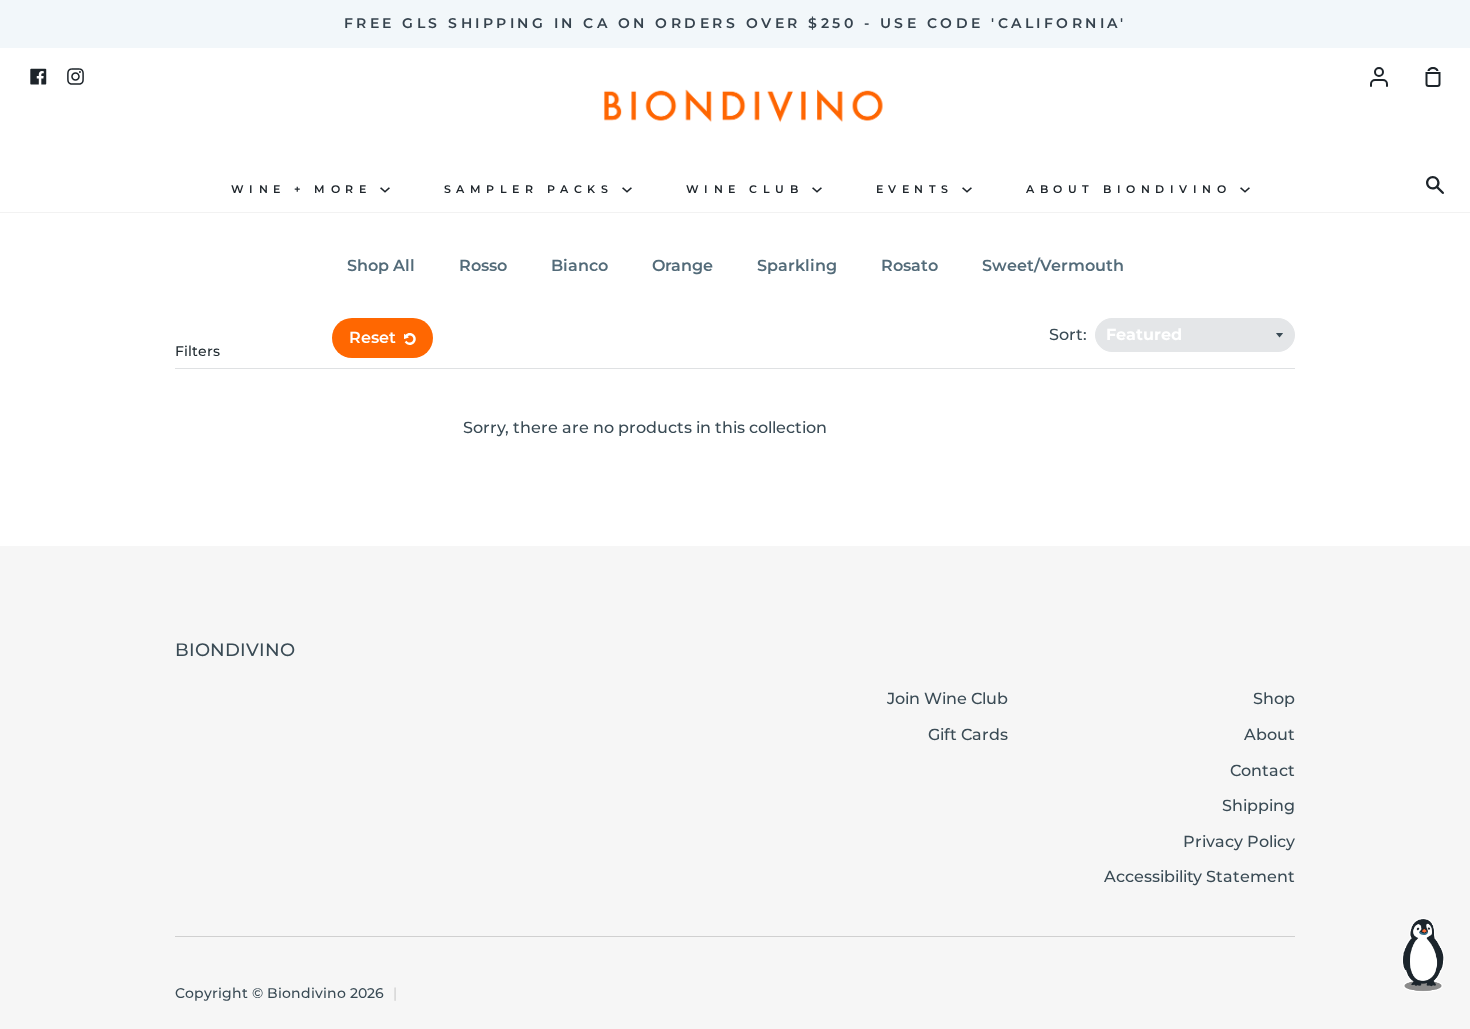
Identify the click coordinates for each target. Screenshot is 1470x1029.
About (1269, 734)
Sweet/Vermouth (1053, 265)
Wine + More (305, 189)
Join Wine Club (947, 698)
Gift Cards (968, 734)
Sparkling (797, 265)
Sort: (1070, 334)
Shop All (381, 265)
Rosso (483, 265)
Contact (1262, 770)
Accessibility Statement (1199, 876)
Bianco (579, 265)
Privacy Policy (1239, 841)
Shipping (1258, 805)
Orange (682, 265)
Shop (1274, 698)
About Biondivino (1133, 189)
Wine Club (749, 189)
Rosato (909, 265)
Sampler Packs (533, 189)
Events (919, 189)
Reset (374, 337)
